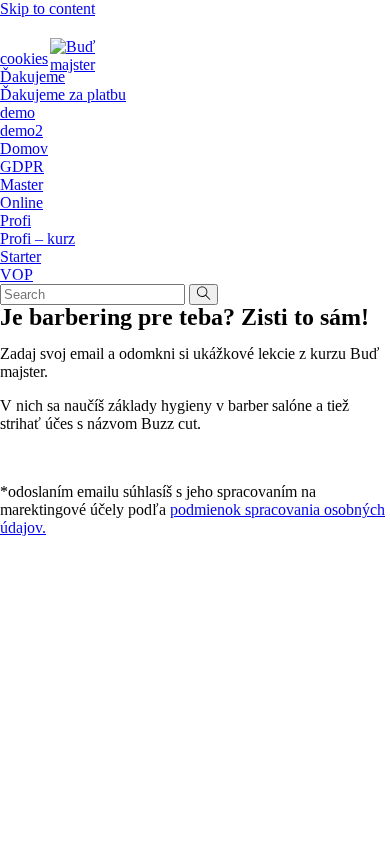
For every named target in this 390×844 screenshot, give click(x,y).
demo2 (21, 130)
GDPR (22, 166)
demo (17, 112)
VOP (16, 274)
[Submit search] (203, 294)
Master (21, 184)
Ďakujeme (32, 76)
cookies (24, 58)
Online (21, 202)
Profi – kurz (37, 238)
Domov (24, 148)
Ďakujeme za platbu (63, 94)
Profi (15, 220)
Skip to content (47, 8)
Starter (20, 256)
